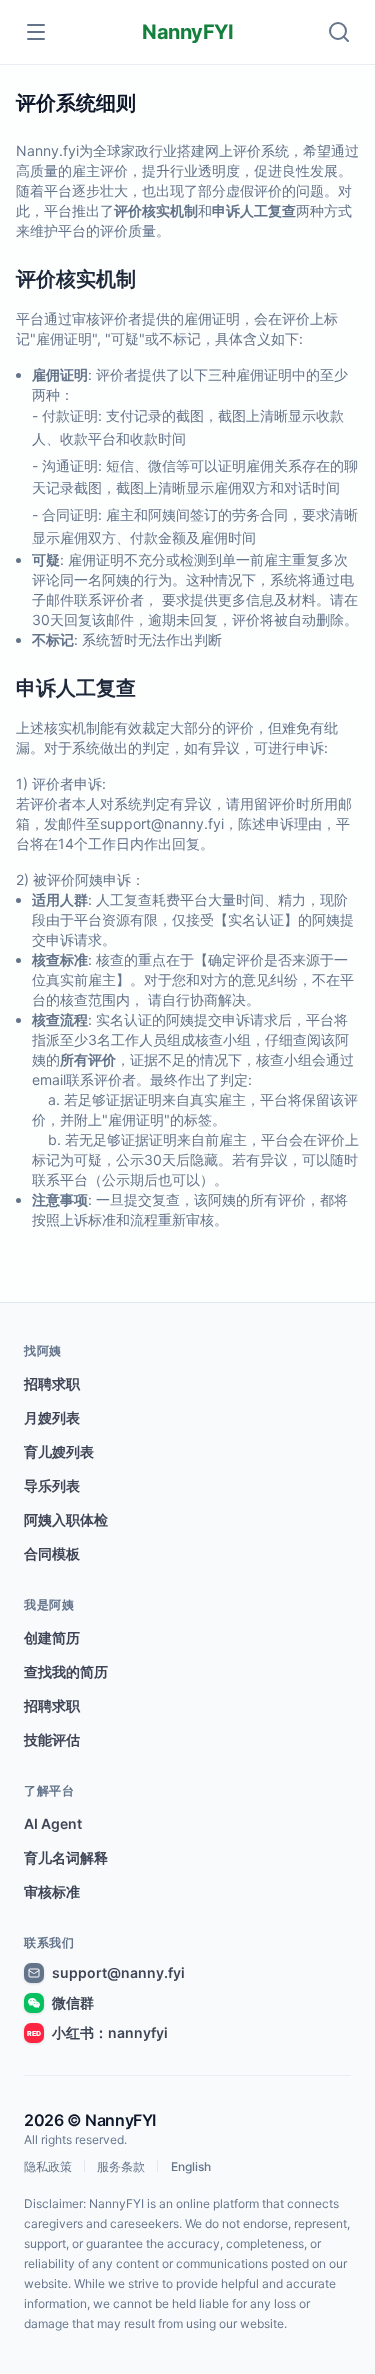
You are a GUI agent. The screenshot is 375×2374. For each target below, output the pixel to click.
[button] (339, 32)
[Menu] (36, 32)
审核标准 (52, 1891)
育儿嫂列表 (59, 1451)
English (191, 2167)
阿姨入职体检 (66, 1519)
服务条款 (121, 2167)
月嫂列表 (52, 1417)
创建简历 (52, 1637)
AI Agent (53, 1823)
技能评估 (52, 1739)
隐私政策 (48, 2167)
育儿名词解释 (66, 1857)
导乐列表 (52, 1485)
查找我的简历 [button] (66, 1671)
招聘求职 (52, 1383)
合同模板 (52, 1553)
